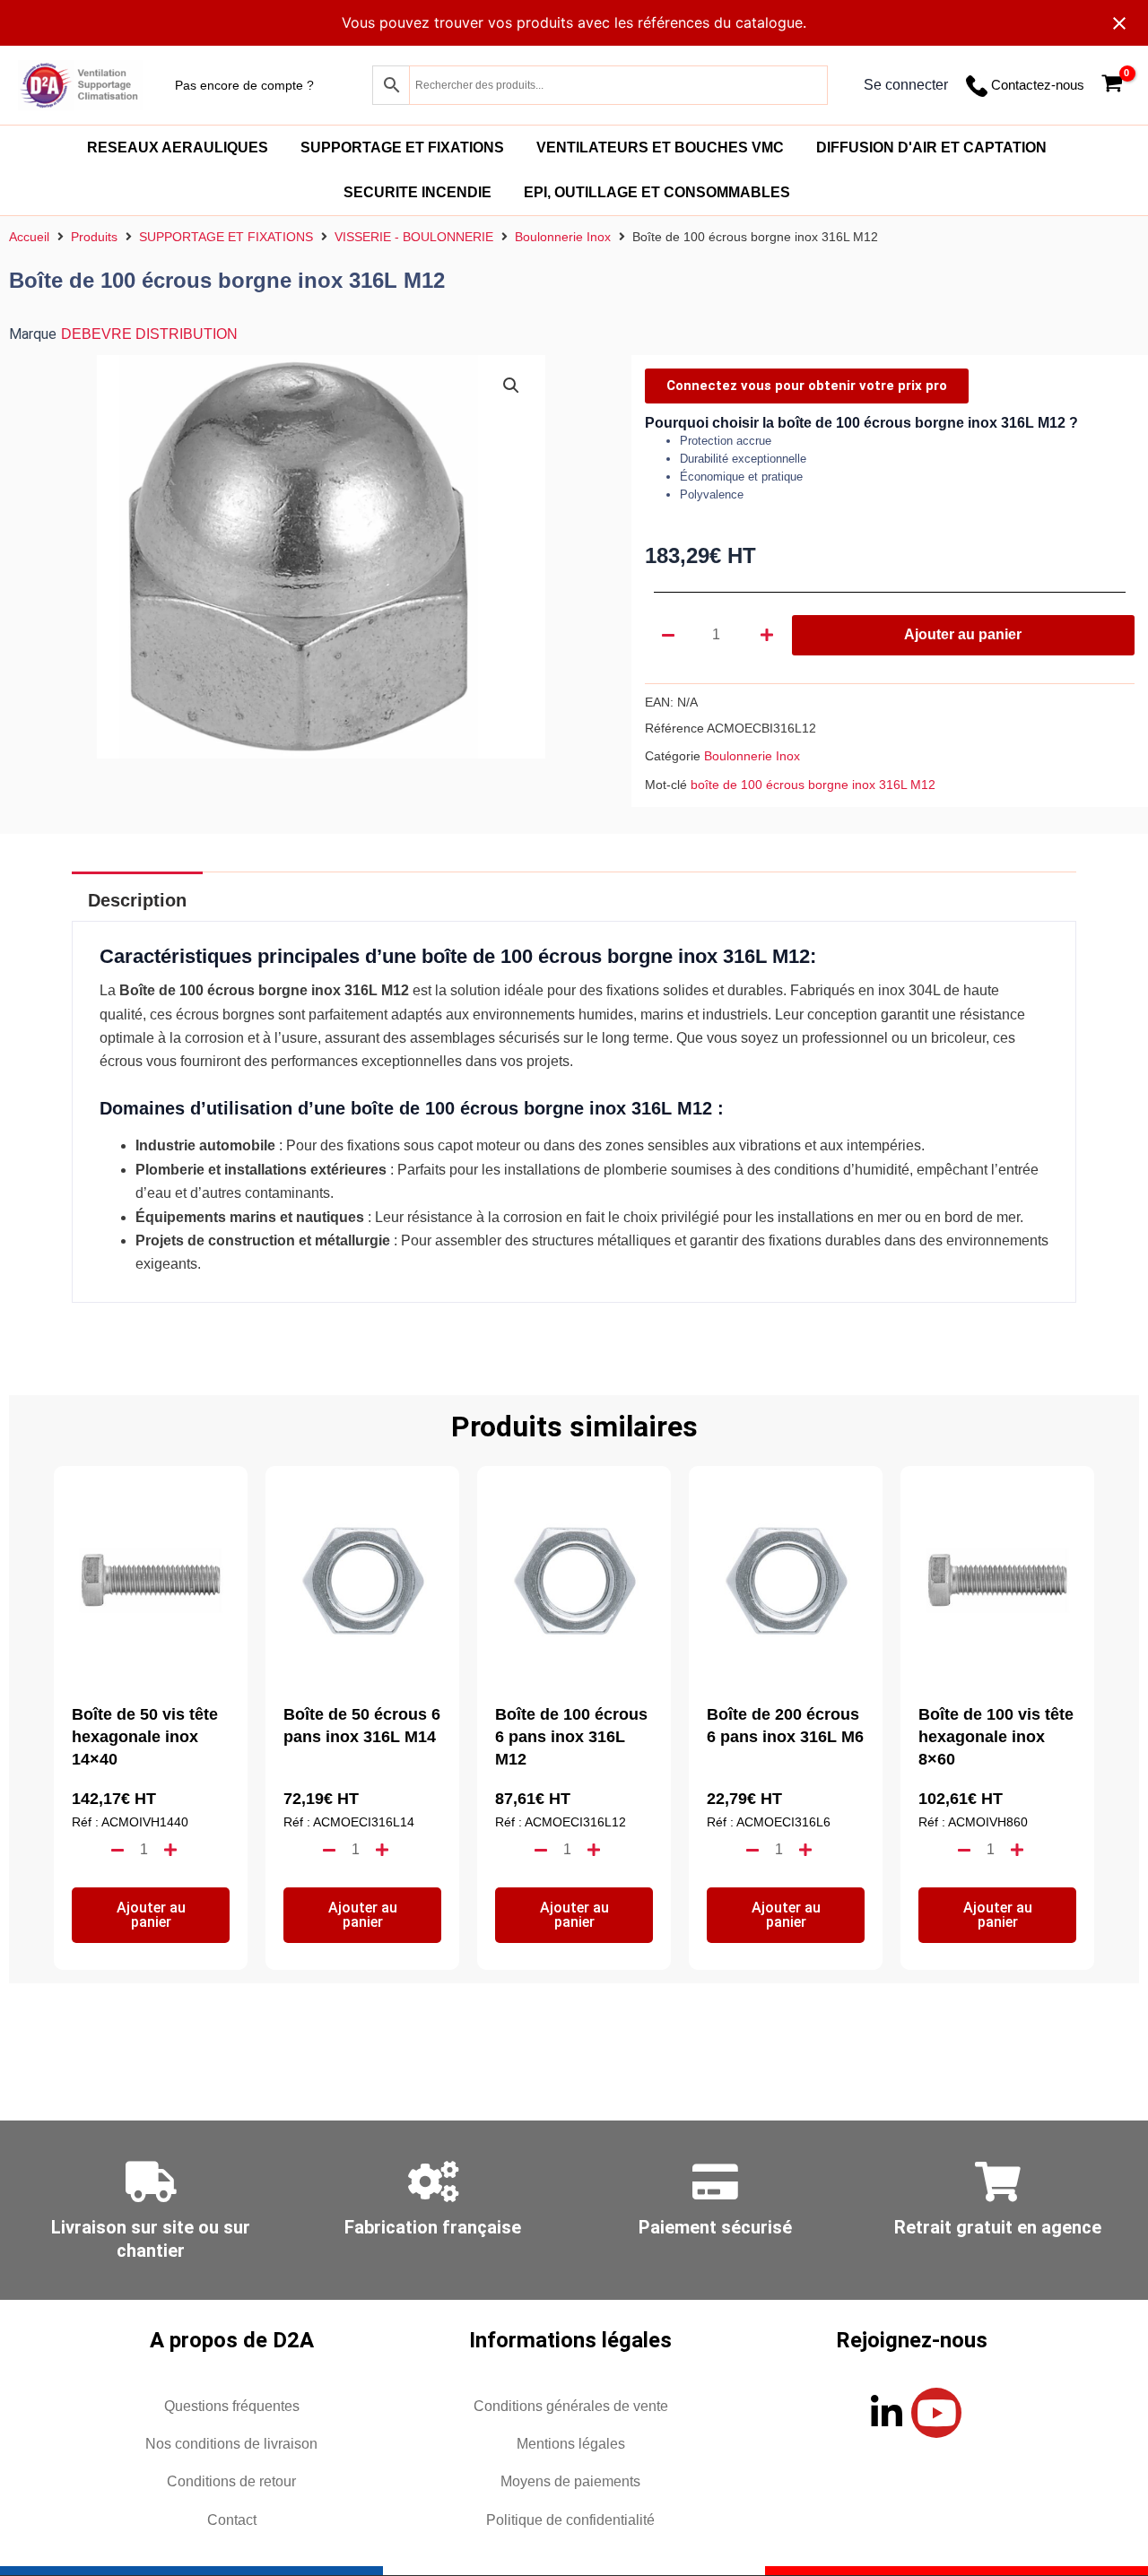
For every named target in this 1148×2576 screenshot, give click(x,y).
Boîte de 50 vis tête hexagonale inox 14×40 (145, 1737)
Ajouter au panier (963, 634)
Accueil (29, 237)
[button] (511, 386)
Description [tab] (137, 900)
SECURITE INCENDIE (417, 192)
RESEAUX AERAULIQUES (178, 147)
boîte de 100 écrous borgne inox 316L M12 (813, 785)
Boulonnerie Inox (563, 237)
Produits (94, 237)
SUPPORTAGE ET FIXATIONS (402, 147)
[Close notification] (1119, 23)
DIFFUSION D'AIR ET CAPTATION (931, 147)
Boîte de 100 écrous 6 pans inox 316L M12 (571, 1737)
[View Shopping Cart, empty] (1112, 86)
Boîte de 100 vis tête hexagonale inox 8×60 (996, 1737)
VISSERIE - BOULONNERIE (414, 237)
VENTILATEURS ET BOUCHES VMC (660, 147)
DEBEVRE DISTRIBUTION (149, 334)
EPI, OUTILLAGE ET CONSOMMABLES (657, 192)
